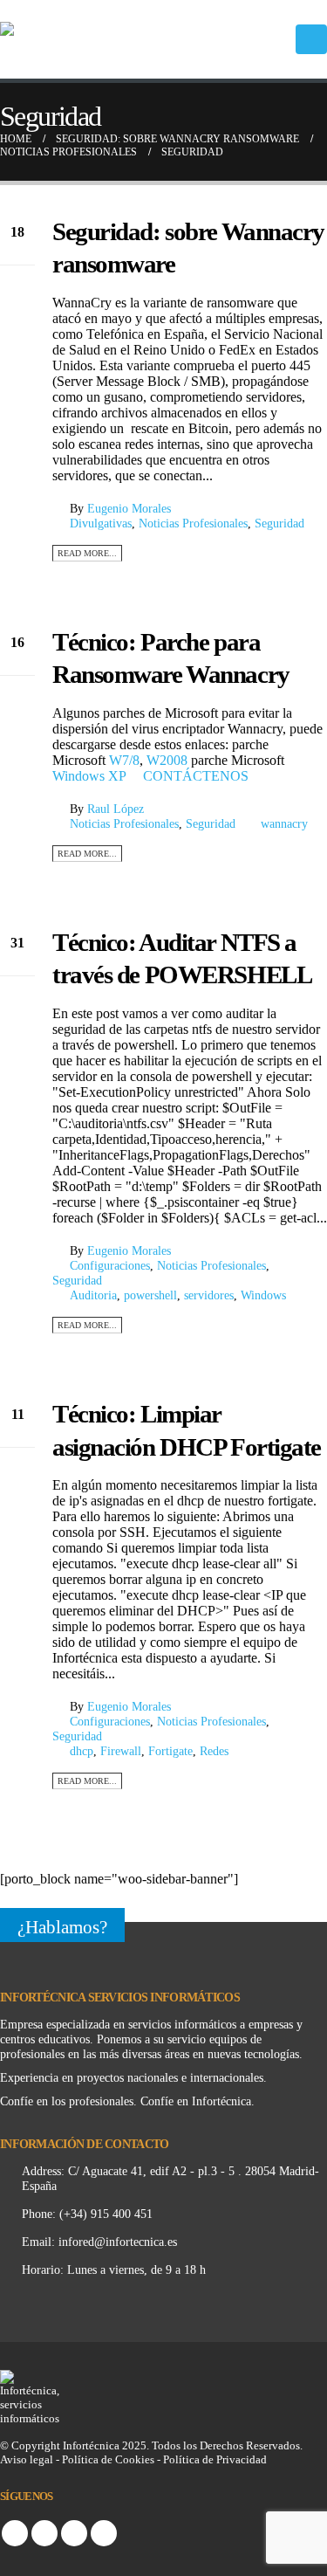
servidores (209, 1295)
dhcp (82, 1751)
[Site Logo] (87, 39)
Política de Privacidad (215, 2459)
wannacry (284, 823)
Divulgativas (101, 523)
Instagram (74, 2533)
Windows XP (89, 776)
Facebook (15, 2533)
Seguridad (279, 523)
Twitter (44, 2533)
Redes (214, 1751)
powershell (150, 1295)
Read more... (87, 553)
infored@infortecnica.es (118, 2242)
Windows (263, 1295)
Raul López (116, 809)
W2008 (167, 760)
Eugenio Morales (129, 508)
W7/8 (124, 760)
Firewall (121, 1751)
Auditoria (93, 1295)
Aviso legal (27, 2459)
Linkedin (104, 2533)
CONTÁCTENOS (196, 776)
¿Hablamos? (62, 1927)
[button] (311, 39)
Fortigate (170, 1751)
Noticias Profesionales (193, 523)
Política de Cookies (109, 2459)
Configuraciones (110, 1265)
